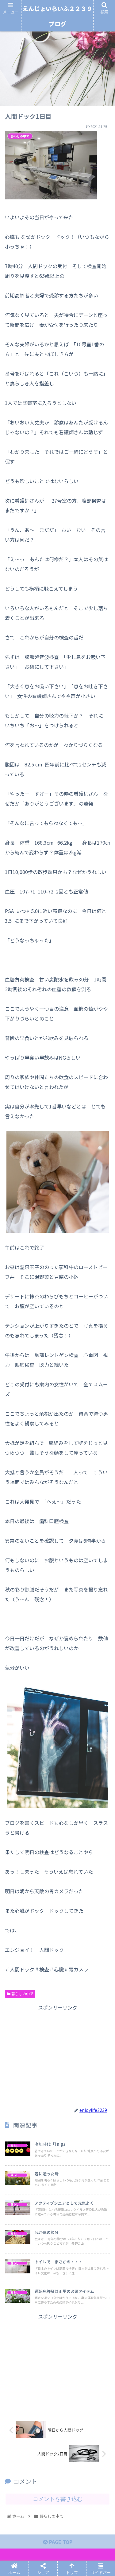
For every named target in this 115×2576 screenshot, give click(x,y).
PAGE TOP (60, 2542)
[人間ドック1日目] (70, 1474)
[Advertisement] (57, 2055)
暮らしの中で (22, 1994)
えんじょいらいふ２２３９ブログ (57, 16)
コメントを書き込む (58, 2499)
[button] (103, 1332)
